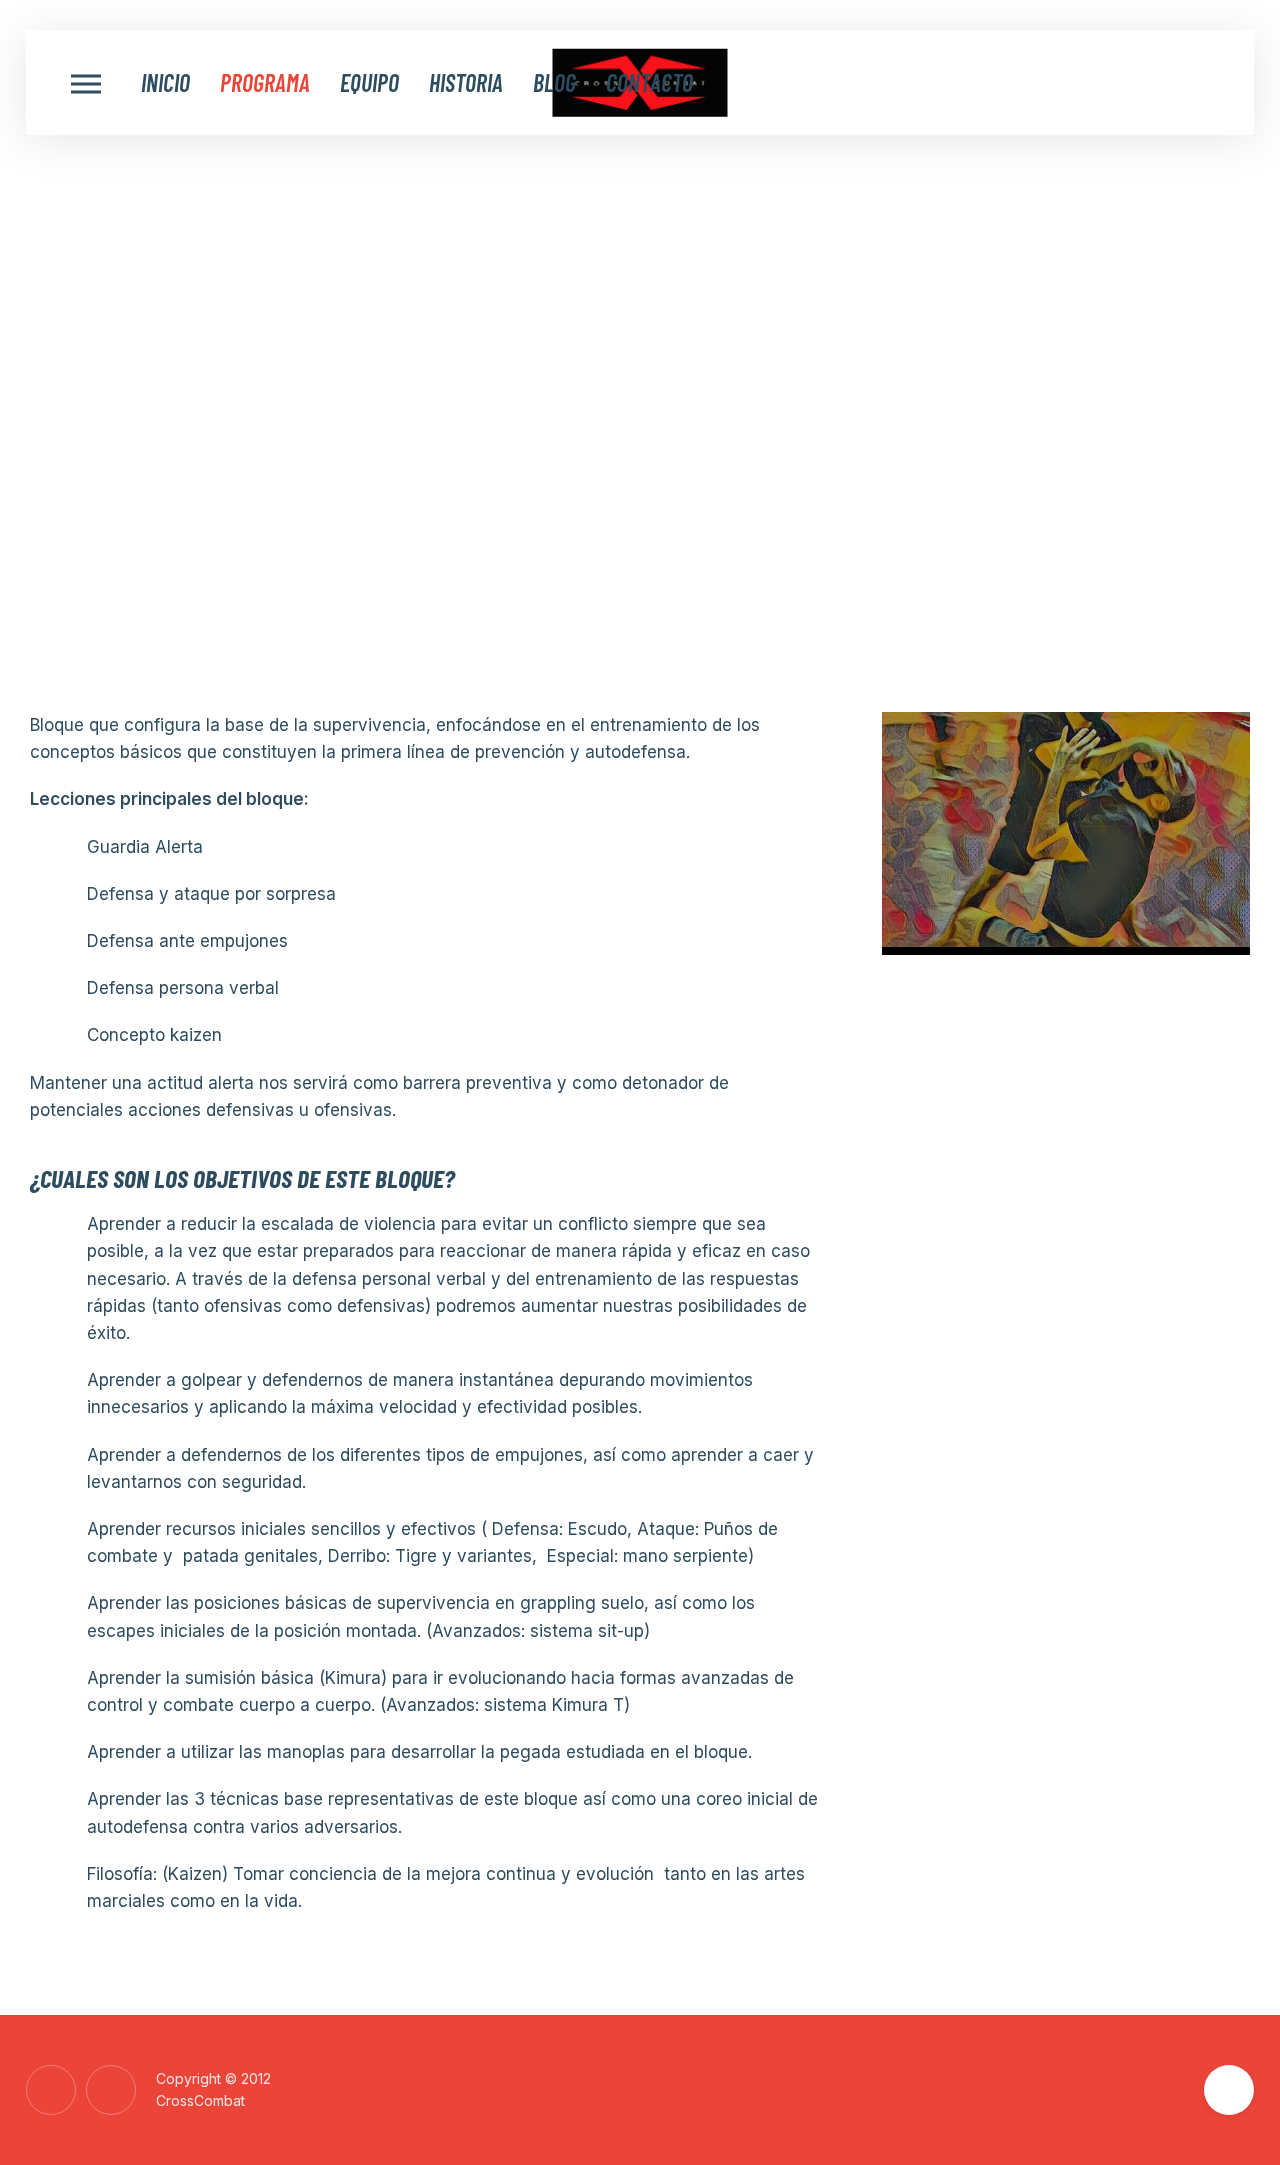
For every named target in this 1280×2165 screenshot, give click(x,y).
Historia (466, 83)
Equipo (369, 83)
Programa (265, 83)
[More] (86, 82)
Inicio (165, 83)
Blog (554, 83)
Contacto (649, 83)
